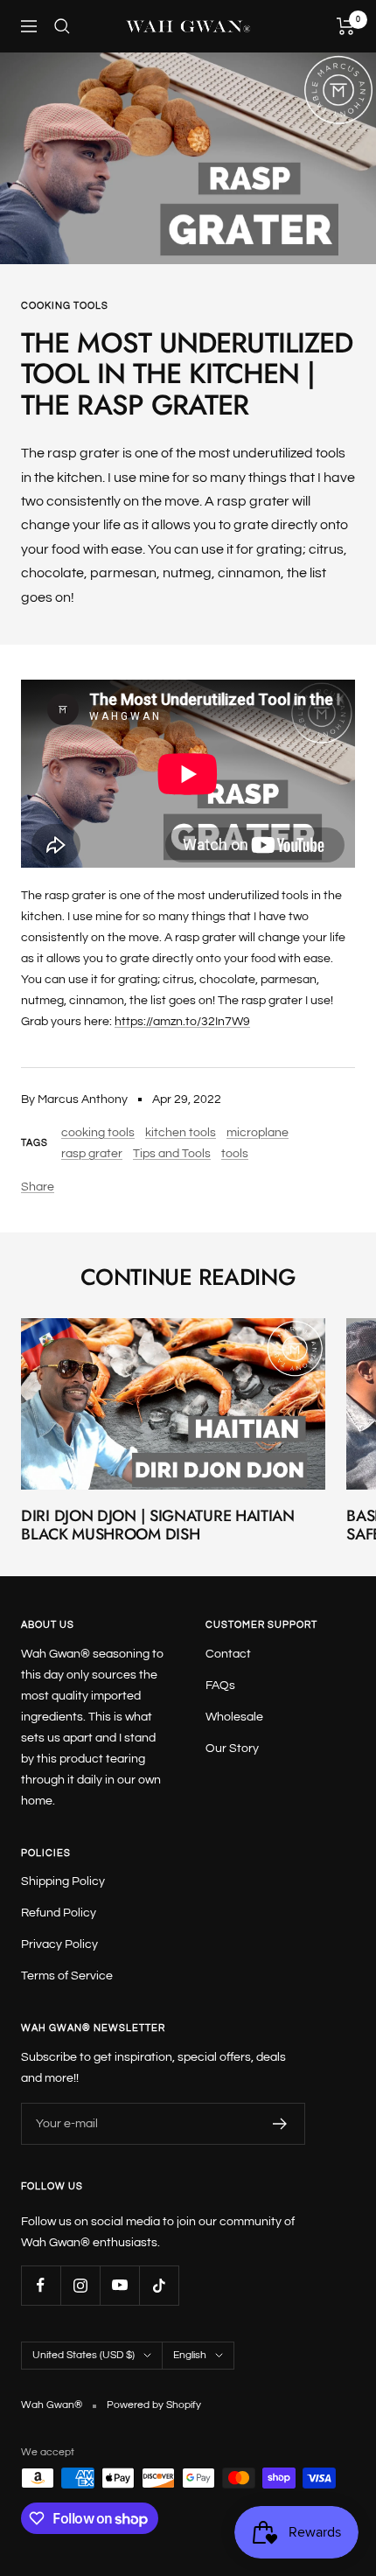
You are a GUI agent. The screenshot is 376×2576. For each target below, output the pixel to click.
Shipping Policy (63, 1881)
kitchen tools (181, 1133)
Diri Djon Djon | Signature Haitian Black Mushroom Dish (158, 1525)
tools (235, 1154)
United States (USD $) (84, 2355)
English (190, 2355)
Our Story (232, 1749)
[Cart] (346, 26)
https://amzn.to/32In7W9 (182, 1022)
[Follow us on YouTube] (119, 2285)
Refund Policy (59, 1913)
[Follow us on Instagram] (80, 2285)
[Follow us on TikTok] (159, 2285)
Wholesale (234, 1717)
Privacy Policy (59, 1944)
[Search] (62, 26)
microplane (258, 1133)
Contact (228, 1654)
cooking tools (65, 306)
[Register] (280, 2124)
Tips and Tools (172, 1154)
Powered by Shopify (154, 2405)
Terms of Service (67, 1976)
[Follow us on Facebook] (41, 2285)
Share (38, 1187)
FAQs (220, 1686)
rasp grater (92, 1154)
